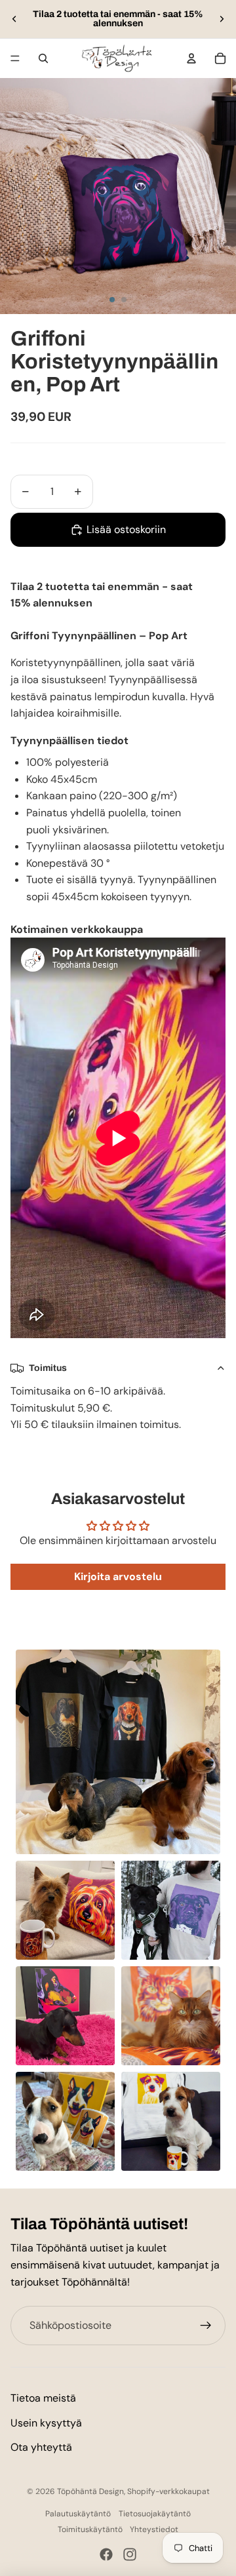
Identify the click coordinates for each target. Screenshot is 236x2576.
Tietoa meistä (43, 2398)
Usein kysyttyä (46, 2423)
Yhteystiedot (154, 2529)
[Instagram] (130, 2554)
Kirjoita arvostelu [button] (118, 1576)
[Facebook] (106, 2554)
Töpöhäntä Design (90, 2491)
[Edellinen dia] (14, 19)
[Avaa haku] (43, 58)
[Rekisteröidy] (206, 2326)
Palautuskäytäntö (78, 2514)
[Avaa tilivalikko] (191, 58)
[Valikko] (15, 58)
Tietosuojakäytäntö (155, 2514)
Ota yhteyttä (41, 2447)
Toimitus (48, 1368)
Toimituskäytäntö (90, 2529)
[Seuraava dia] (222, 19)
